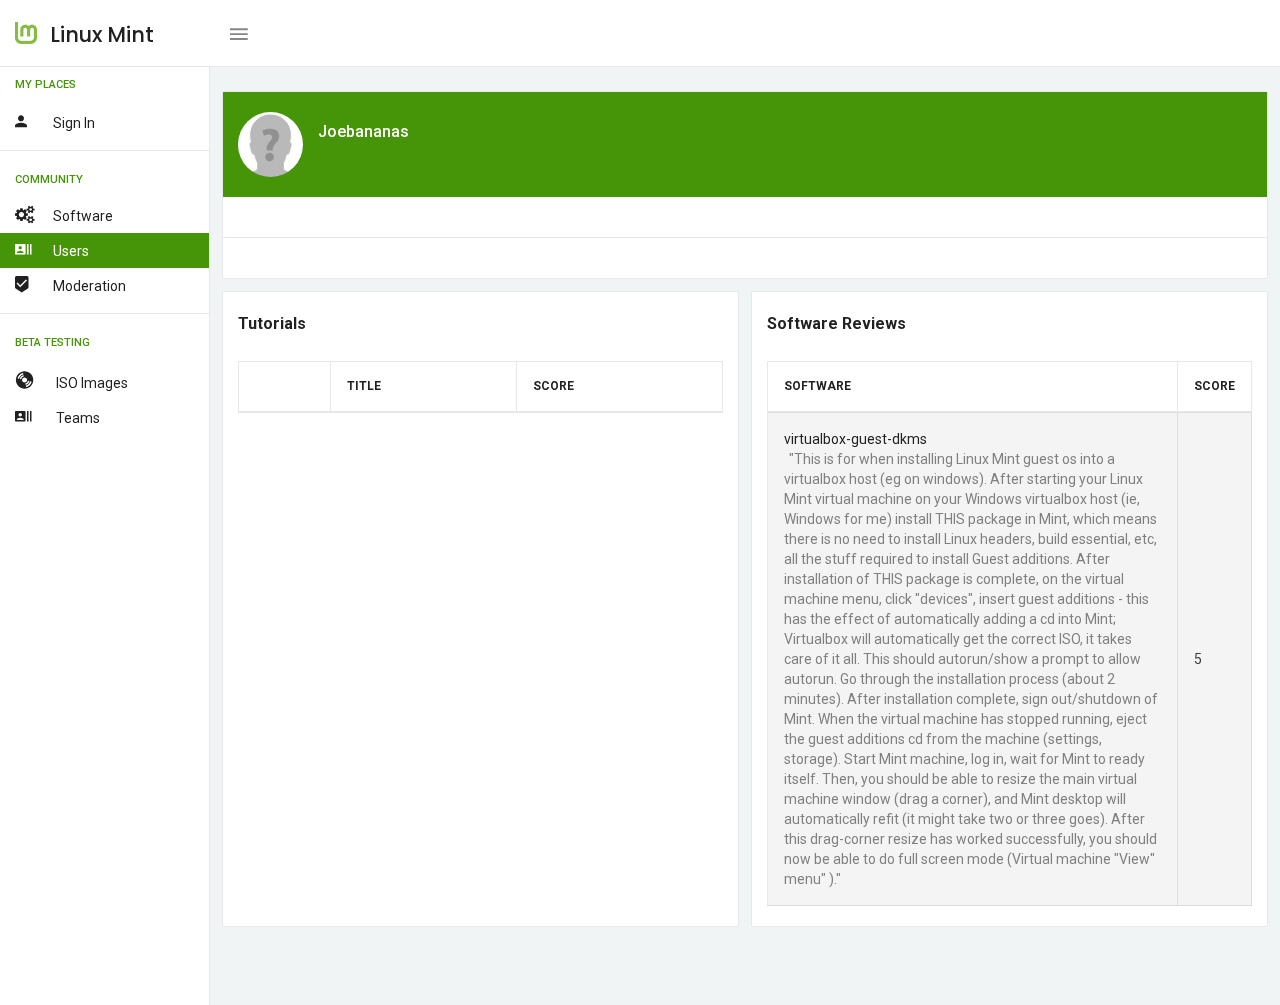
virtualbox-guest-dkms (855, 439)
